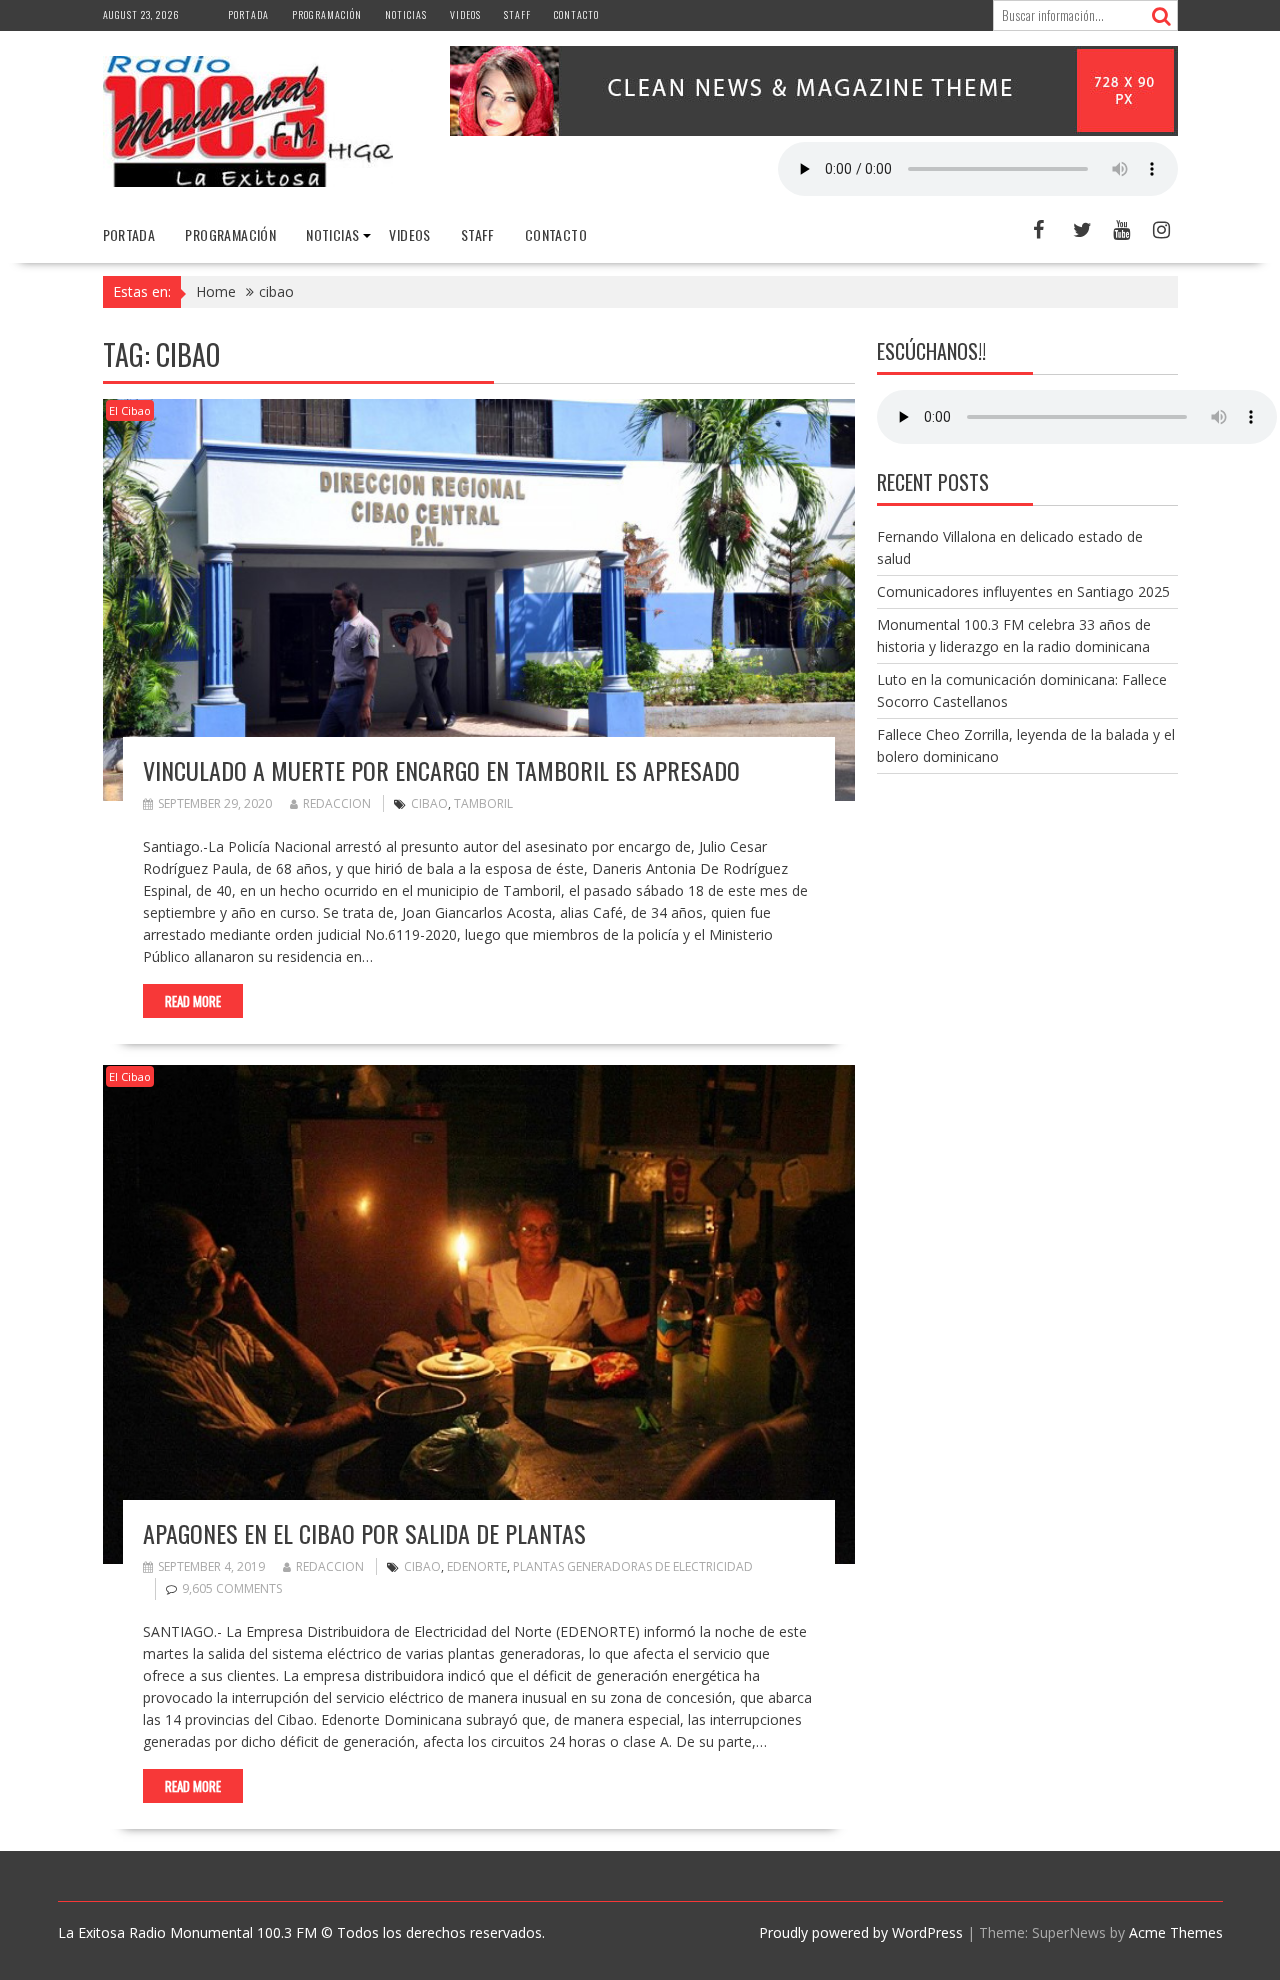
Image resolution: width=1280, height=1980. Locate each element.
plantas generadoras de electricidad (633, 1566)
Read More (193, 1001)
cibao (429, 803)
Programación (327, 14)
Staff (517, 14)
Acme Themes (1176, 1932)
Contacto (576, 14)
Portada (248, 14)
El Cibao (130, 410)
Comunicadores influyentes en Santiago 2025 (1023, 591)
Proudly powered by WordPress (861, 1932)
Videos (465, 14)
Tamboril (483, 803)
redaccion (337, 803)
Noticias (406, 14)
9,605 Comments (232, 1588)
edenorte (477, 1566)
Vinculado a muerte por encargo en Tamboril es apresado (441, 770)
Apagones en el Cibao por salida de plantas (364, 1533)
